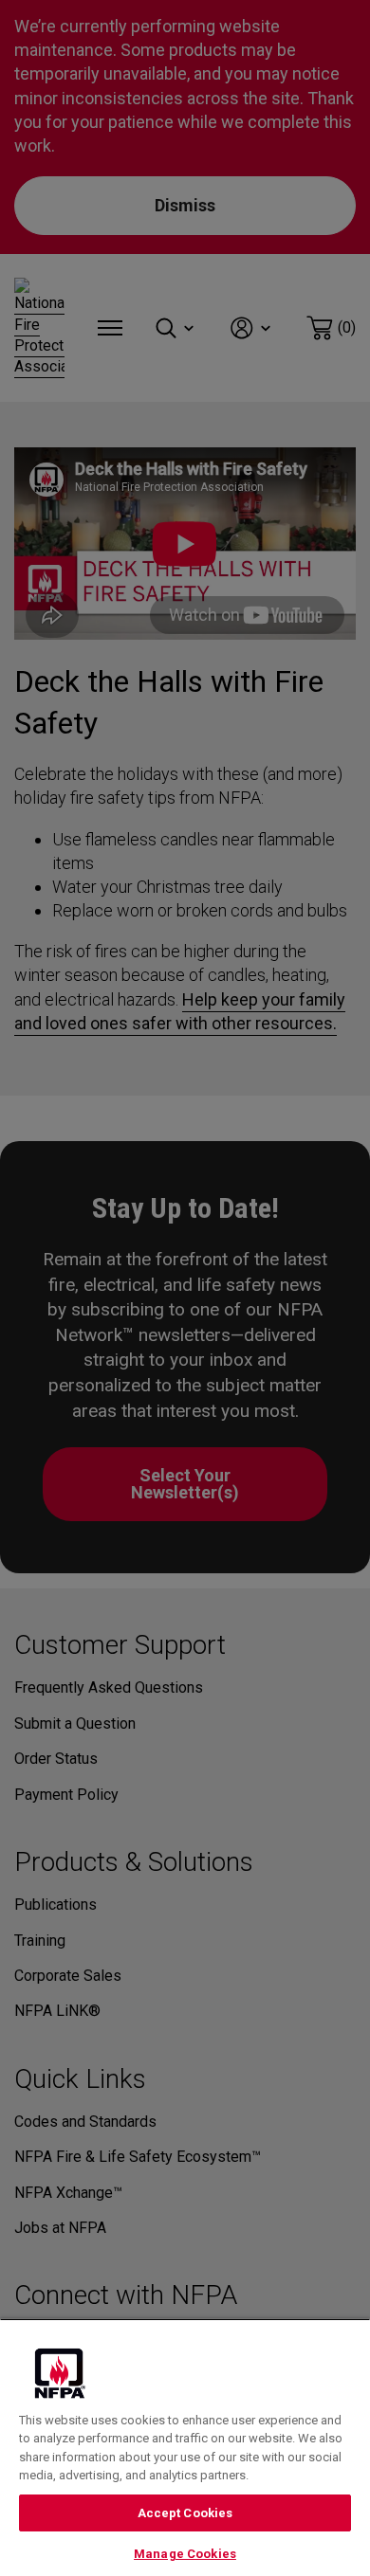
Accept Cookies (185, 2513)
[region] (185, 2447)
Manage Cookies (185, 2554)
